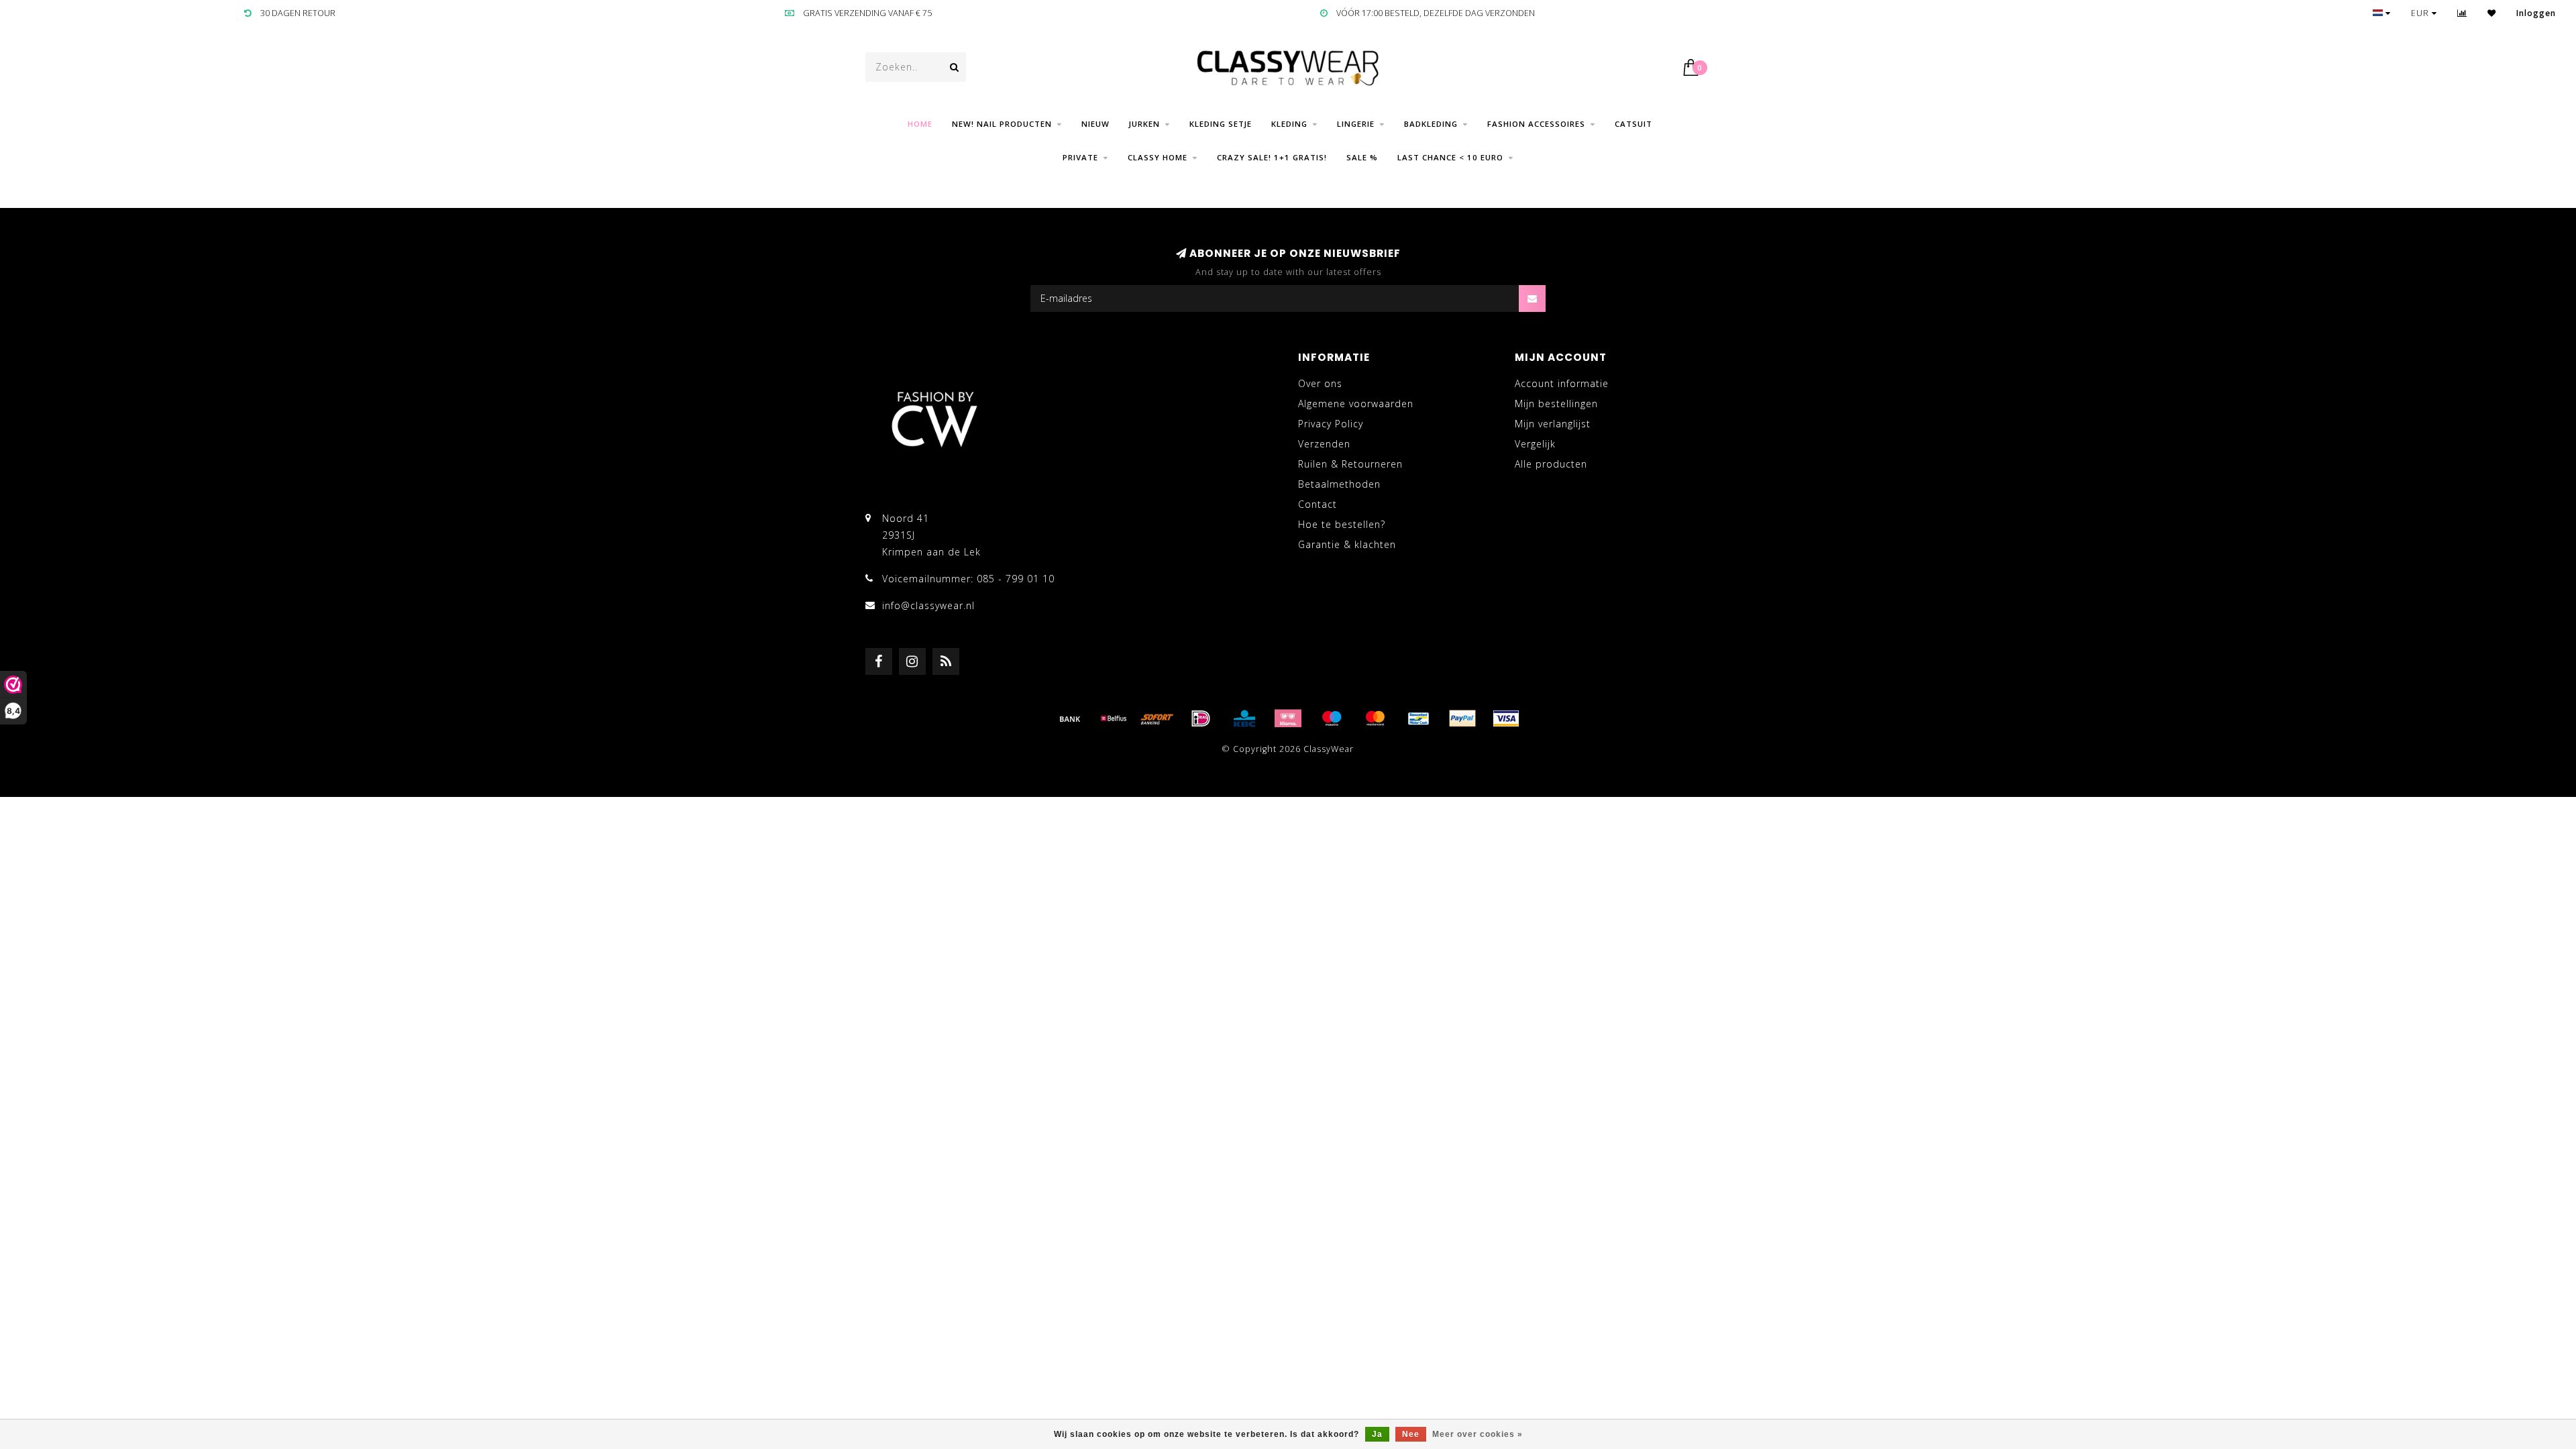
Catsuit (1633, 124)
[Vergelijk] (2462, 13)
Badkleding (1431, 124)
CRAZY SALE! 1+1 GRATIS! (1272, 157)
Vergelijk (1535, 444)
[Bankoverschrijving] (1070, 718)
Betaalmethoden (1339, 484)
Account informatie (1562, 383)
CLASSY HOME (1158, 157)
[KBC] (1244, 718)
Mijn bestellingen (1556, 404)
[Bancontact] (1419, 718)
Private (1080, 157)
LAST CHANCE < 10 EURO (1450, 157)
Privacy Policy (1331, 424)
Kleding (1289, 124)
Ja (1377, 1434)
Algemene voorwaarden (1356, 404)
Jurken (1144, 124)
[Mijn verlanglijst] (2492, 13)
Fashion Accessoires (1536, 124)
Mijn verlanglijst (1553, 424)
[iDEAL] (1201, 718)
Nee (1411, 1434)
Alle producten (1551, 464)
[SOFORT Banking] (1157, 718)
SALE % (1362, 157)
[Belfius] (1114, 718)
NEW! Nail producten (1002, 124)
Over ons (1320, 383)
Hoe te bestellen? (1342, 524)
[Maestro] (1332, 718)
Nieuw (1095, 124)
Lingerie (1356, 124)
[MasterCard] (1375, 718)
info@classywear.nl (928, 605)
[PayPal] (1462, 718)
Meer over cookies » (1478, 1434)
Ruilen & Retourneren (1350, 464)
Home (920, 124)
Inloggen (2536, 13)
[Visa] (1506, 718)
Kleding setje (1221, 124)
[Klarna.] (1288, 718)
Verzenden (1324, 444)
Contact (1318, 504)
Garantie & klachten (1347, 544)
